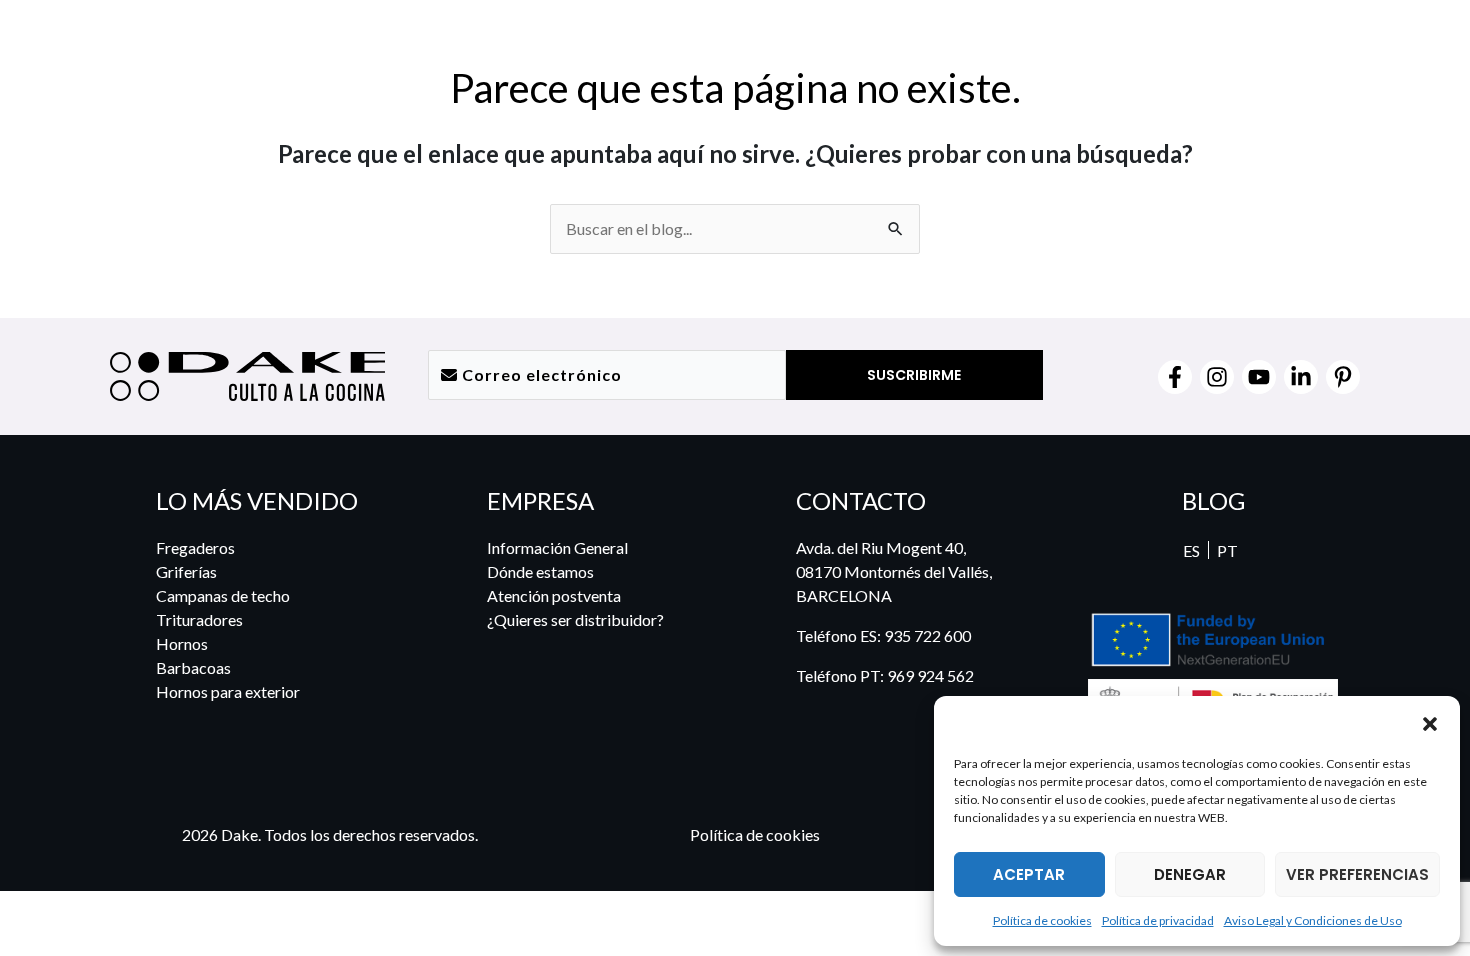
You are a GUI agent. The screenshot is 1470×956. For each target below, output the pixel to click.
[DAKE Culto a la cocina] (1004, 722)
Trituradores (199, 619)
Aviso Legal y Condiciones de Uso (1313, 920)
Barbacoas (193, 667)
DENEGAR (1190, 874)
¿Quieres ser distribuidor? (575, 619)
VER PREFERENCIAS (1357, 874)
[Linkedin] (1301, 377)
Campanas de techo (223, 595)
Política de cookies (1042, 920)
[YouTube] (1259, 377)
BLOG (1213, 500)
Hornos (182, 643)
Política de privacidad (1158, 920)
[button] (1430, 723)
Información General (557, 547)
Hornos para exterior (228, 691)
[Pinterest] (1343, 377)
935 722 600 (927, 635)
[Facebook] (1175, 377)
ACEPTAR (1029, 874)
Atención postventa (554, 595)
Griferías (186, 571)
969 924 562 (930, 675)
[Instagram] (1217, 377)
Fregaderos (195, 547)
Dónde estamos (540, 571)
